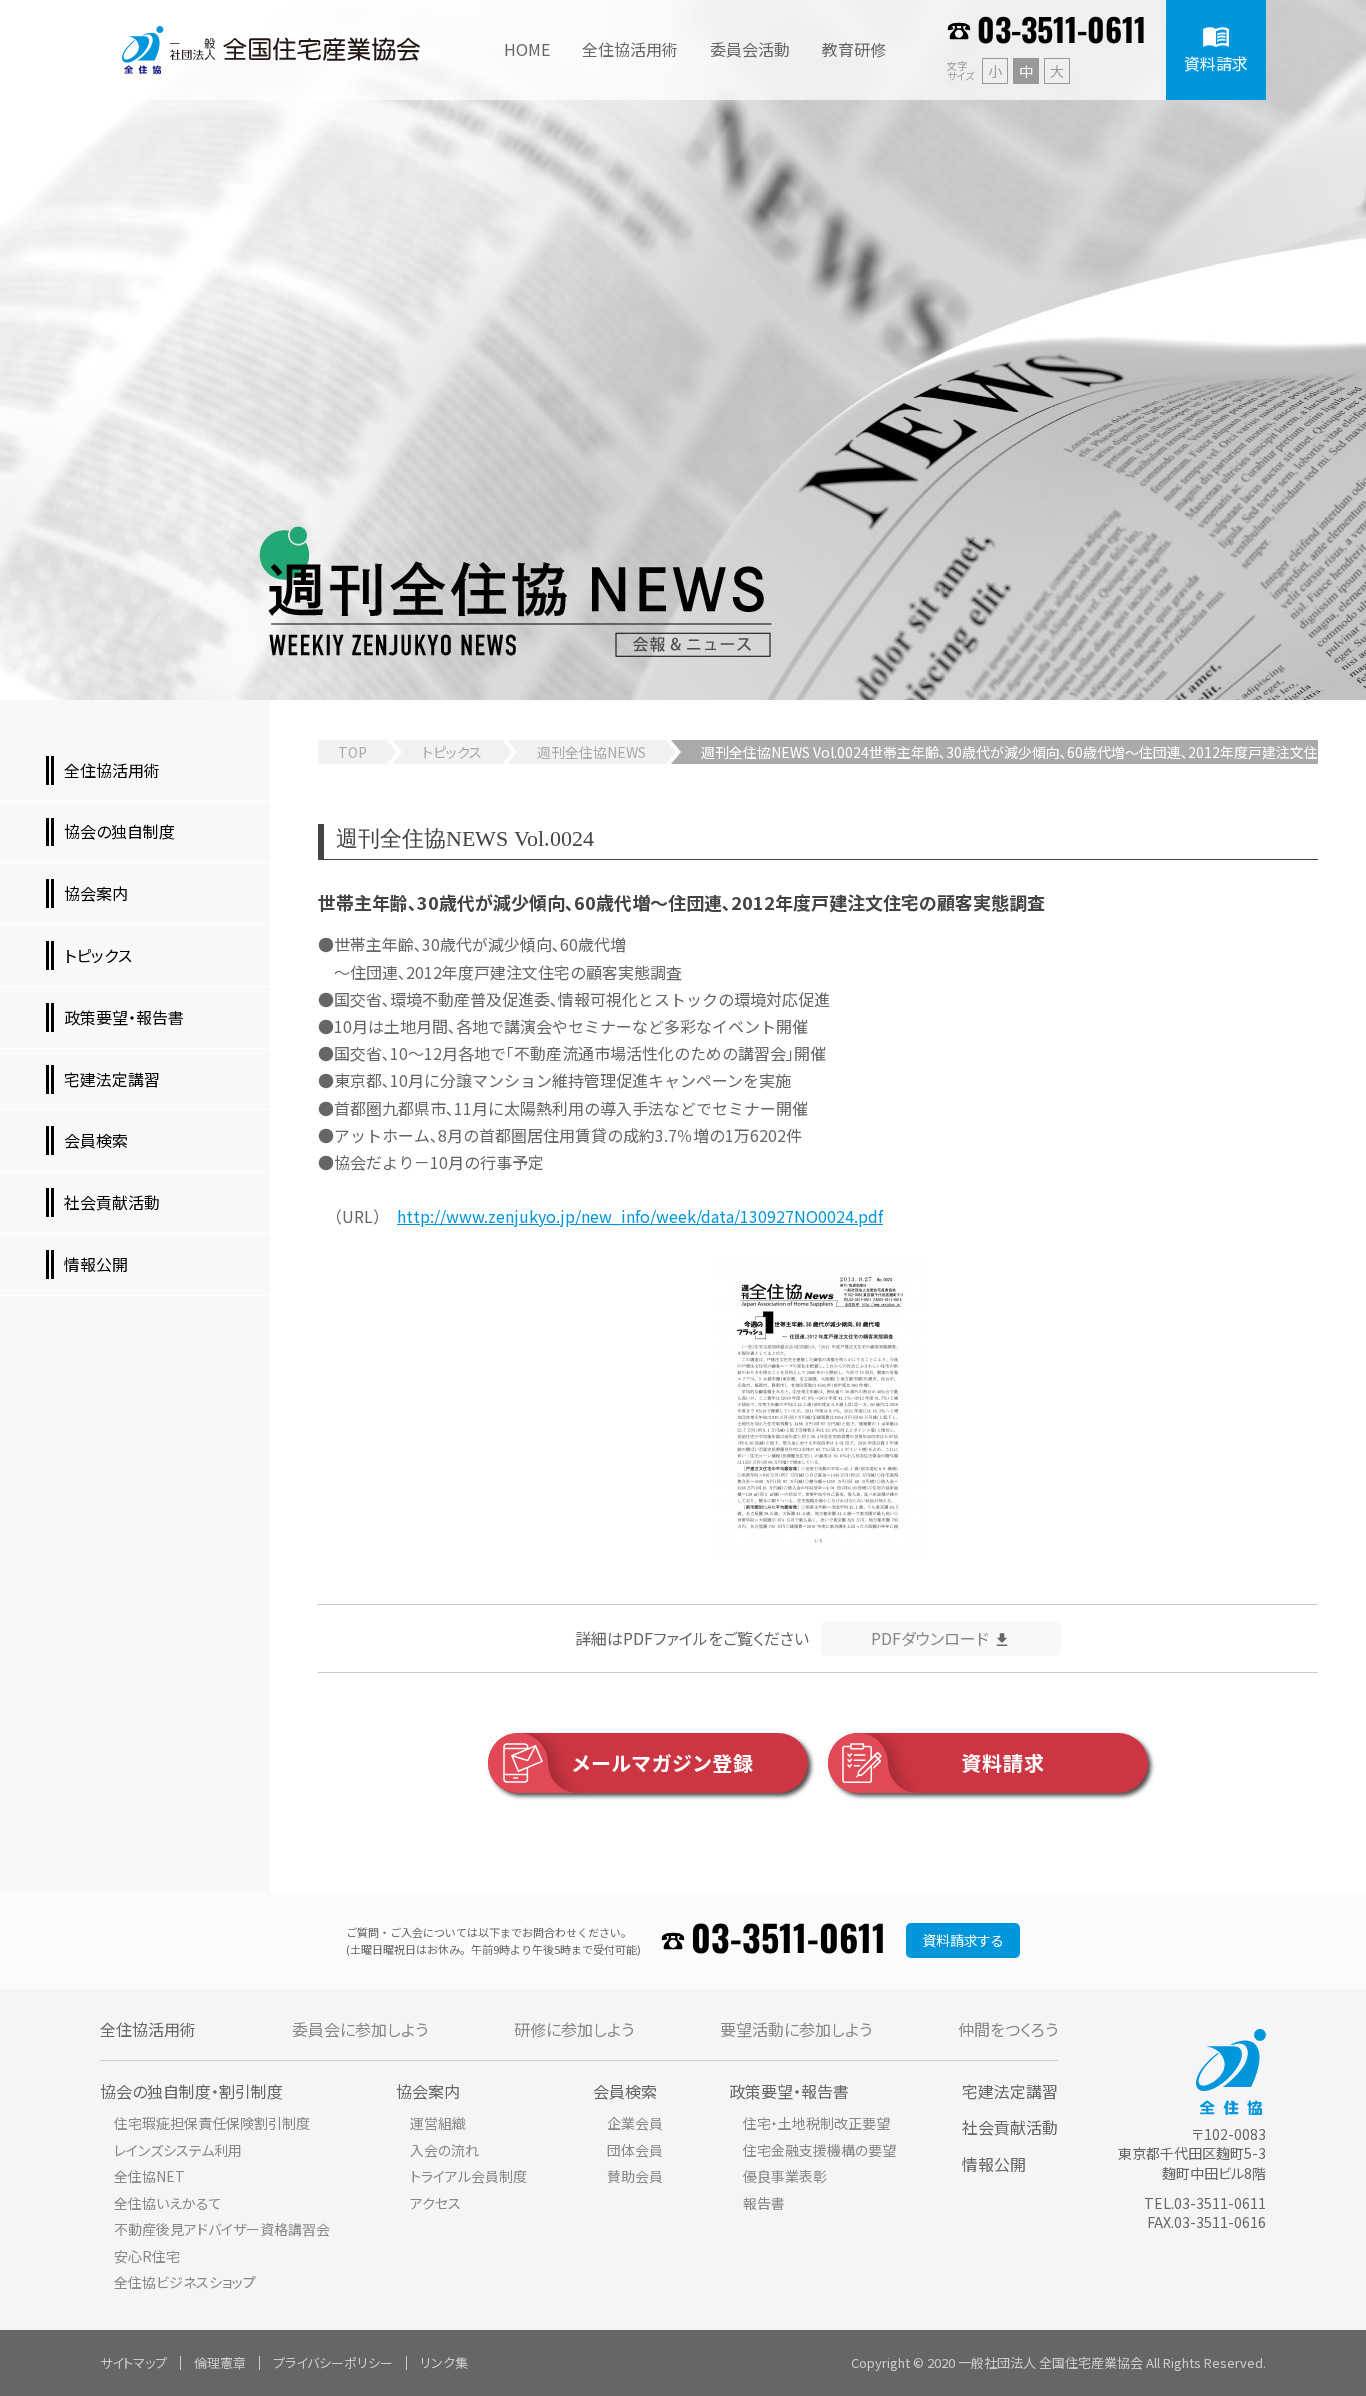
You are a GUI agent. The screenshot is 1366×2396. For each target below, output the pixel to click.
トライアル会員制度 (468, 2176)
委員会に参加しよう (360, 2029)
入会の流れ (444, 2150)
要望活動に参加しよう (796, 2029)
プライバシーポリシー (333, 2362)
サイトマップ (133, 2362)
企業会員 (635, 2123)
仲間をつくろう (1008, 2029)
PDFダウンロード (930, 1638)
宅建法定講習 (1010, 2091)
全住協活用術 (148, 2029)
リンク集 (444, 2362)
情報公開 (994, 2164)
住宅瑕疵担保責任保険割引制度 (212, 2123)
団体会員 (635, 2150)
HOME (527, 49)
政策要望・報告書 (789, 2091)
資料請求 (1003, 1762)
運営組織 (438, 2123)
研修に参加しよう (574, 2029)
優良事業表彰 (785, 2176)
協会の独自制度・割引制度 (191, 2091)
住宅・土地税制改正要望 (816, 2123)
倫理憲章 (220, 2362)
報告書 (764, 2203)
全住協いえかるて (168, 2203)
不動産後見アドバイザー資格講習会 (222, 2229)
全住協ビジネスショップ (185, 2282)
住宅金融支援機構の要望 (819, 2150)
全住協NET (149, 2176)
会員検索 (625, 2091)
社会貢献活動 (1010, 2127)
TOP (352, 752)
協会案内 (428, 2091)
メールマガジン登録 (663, 1762)
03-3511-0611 (1061, 32)
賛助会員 (635, 2176)
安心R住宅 (147, 2256)
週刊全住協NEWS (591, 752)
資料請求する (963, 1940)
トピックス (452, 752)
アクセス (435, 2203)
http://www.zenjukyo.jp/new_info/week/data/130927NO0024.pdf (640, 1216)
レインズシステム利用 (178, 2150)
